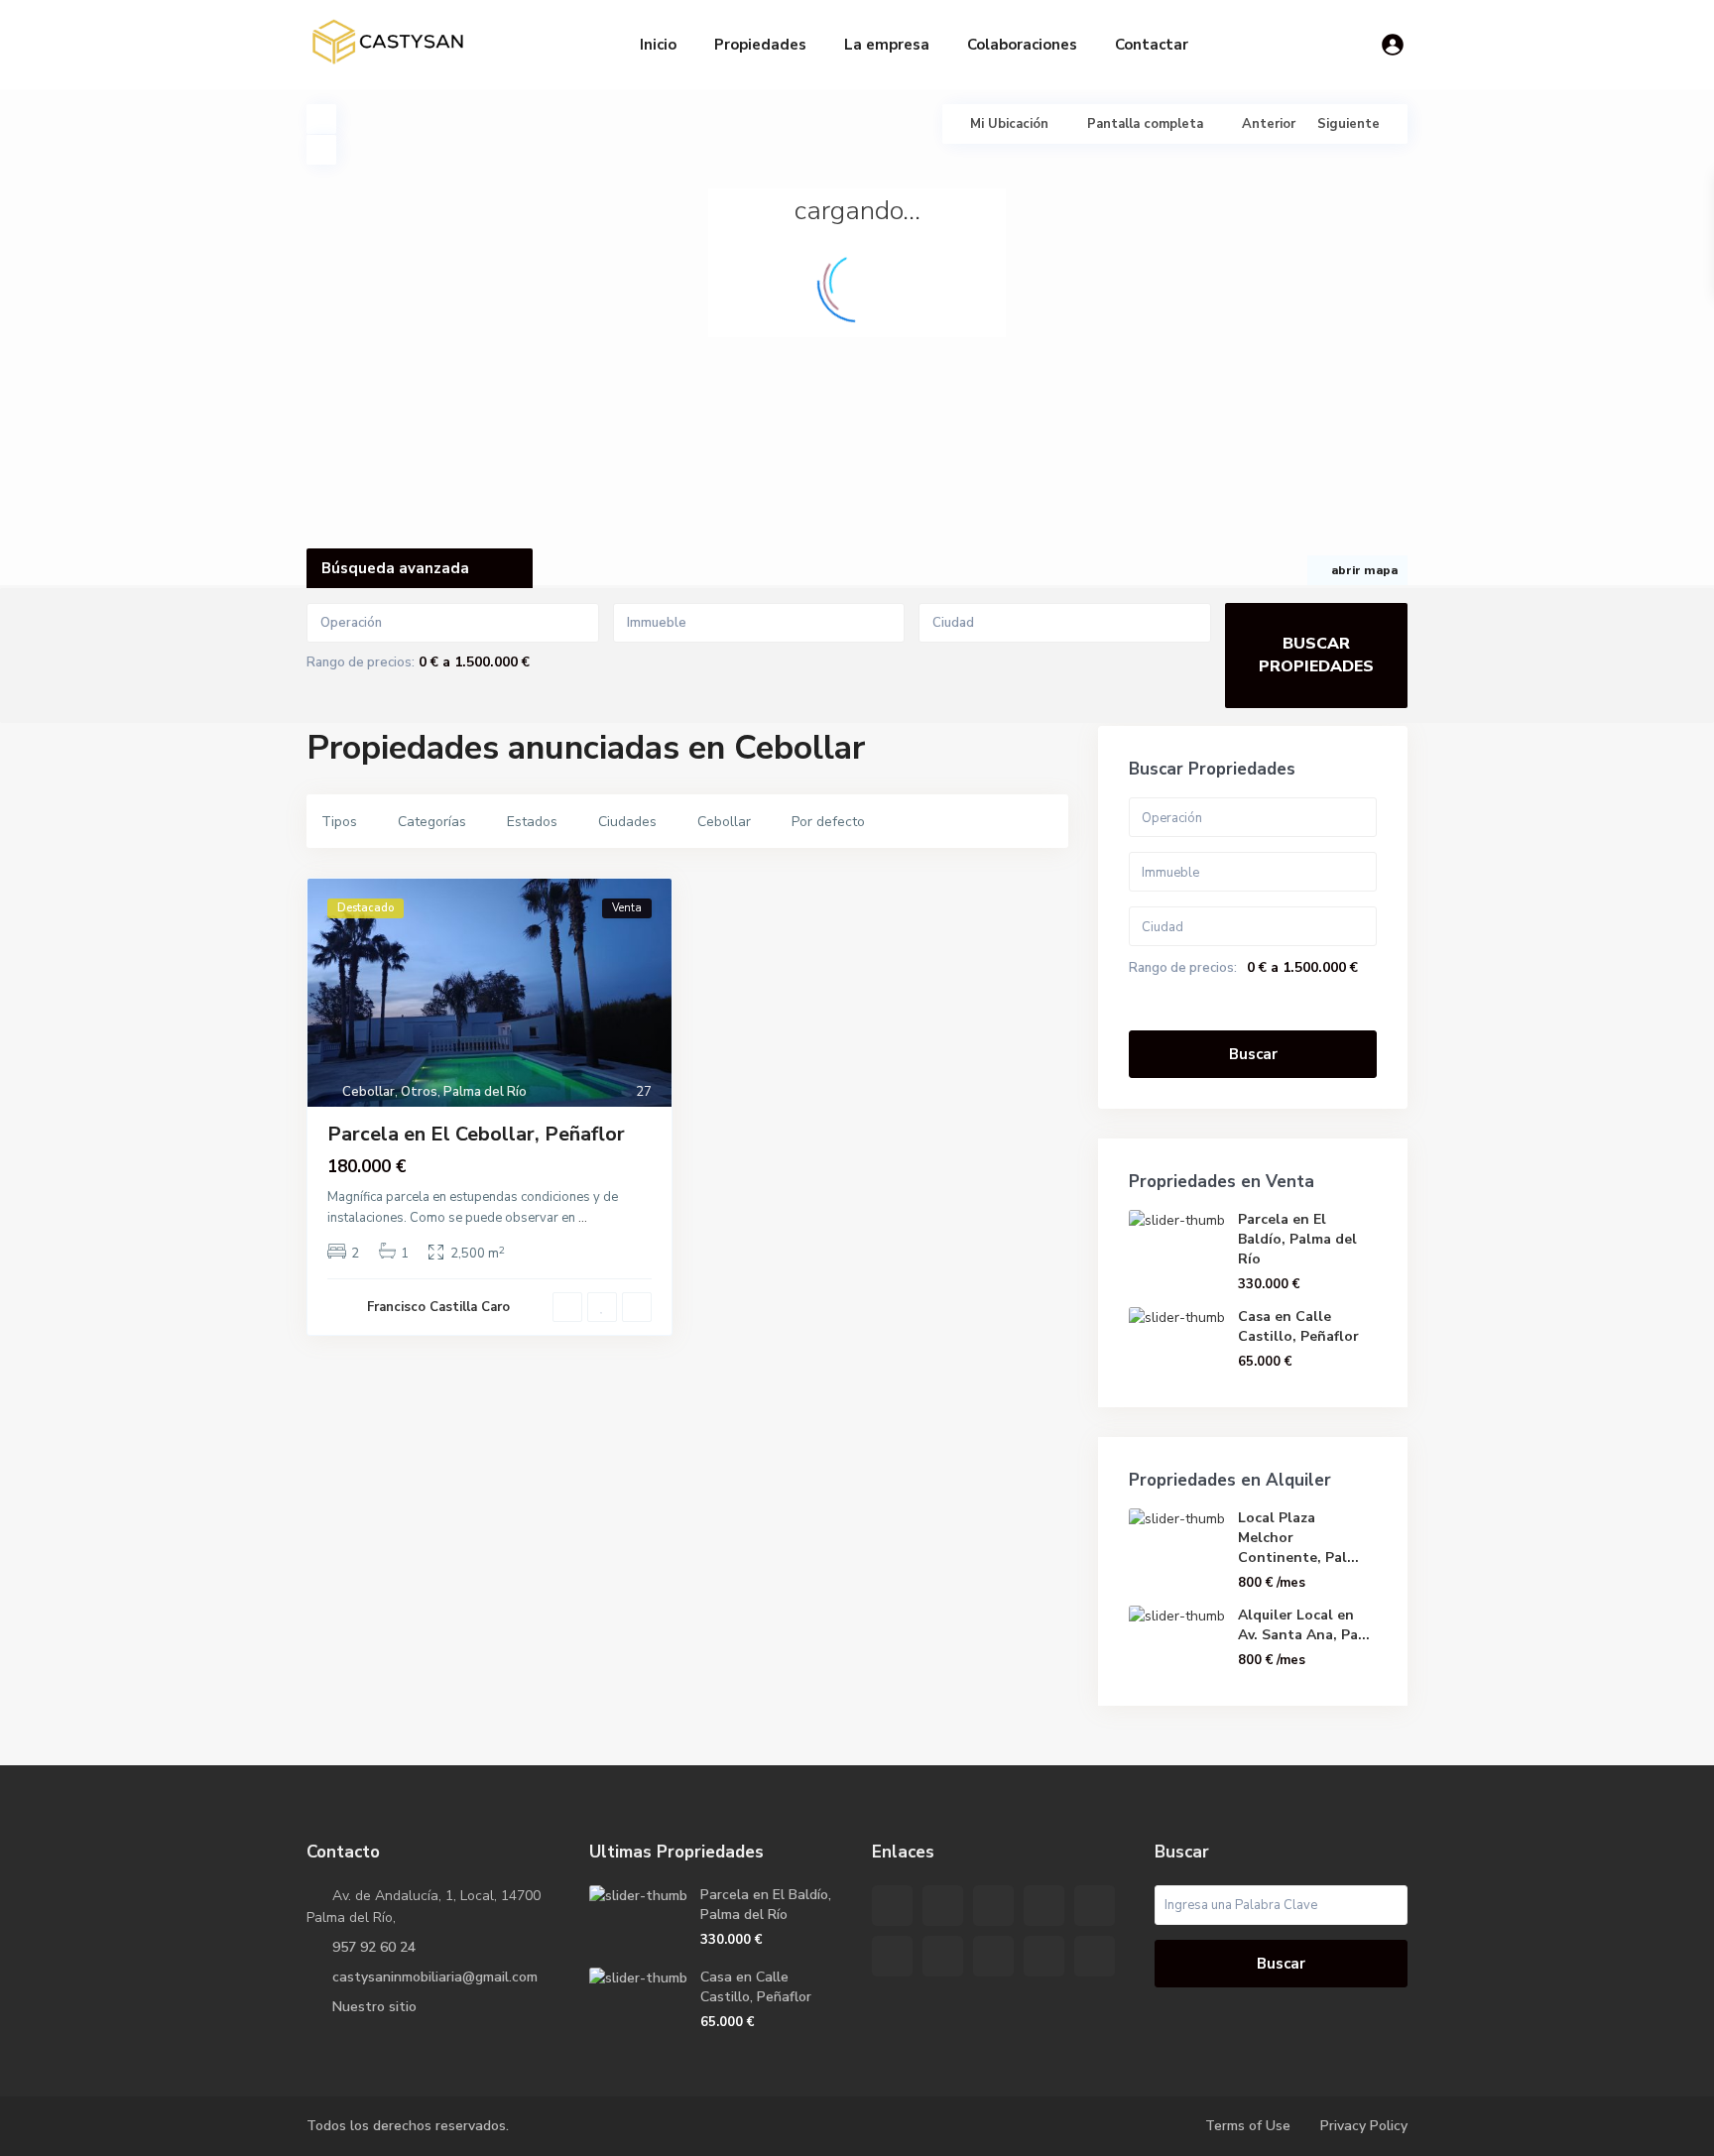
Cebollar (368, 1092)
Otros (419, 1092)
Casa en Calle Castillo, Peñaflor (1298, 1326)
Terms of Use (1248, 2126)
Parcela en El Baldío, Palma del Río (1297, 1239)
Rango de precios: (361, 662)
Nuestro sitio (374, 2007)
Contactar (1152, 45)
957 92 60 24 (374, 1947)
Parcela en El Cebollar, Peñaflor (476, 1134)
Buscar (1253, 1054)
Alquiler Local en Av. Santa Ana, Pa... (1304, 1625)
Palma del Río (485, 1092)
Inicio (658, 45)
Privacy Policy (1364, 2126)
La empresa (887, 45)
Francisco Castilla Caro (438, 1307)
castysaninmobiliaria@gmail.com (435, 1977)
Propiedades (760, 45)
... (583, 1218)
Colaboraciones (1022, 45)
